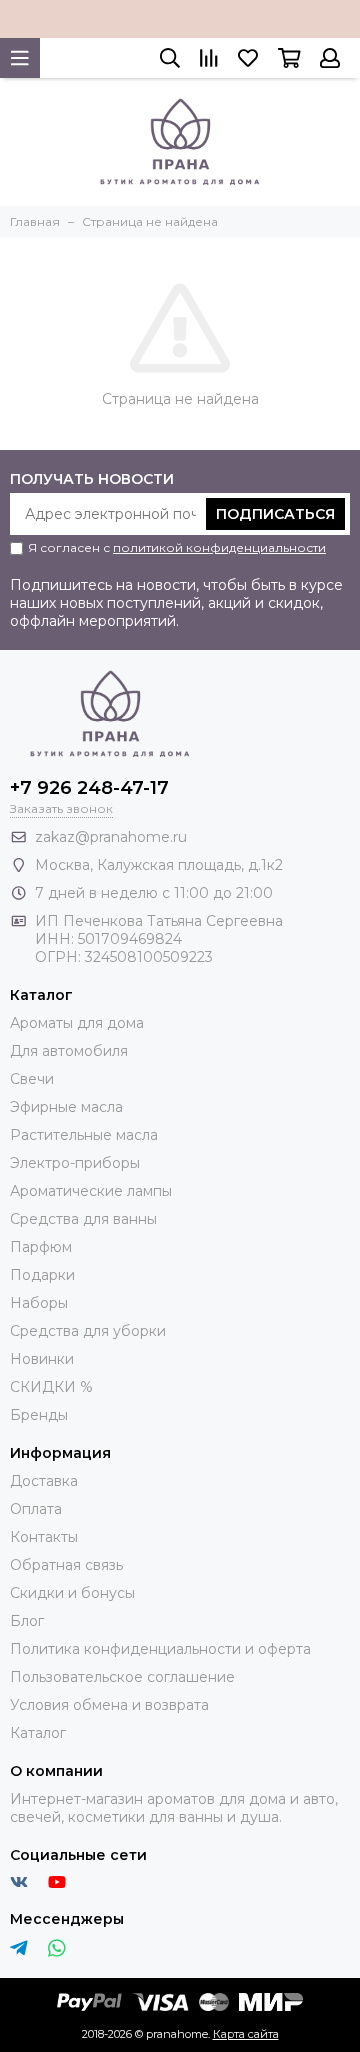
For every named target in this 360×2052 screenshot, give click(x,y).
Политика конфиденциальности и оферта (160, 1649)
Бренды (39, 1415)
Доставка (44, 1481)
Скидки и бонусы (72, 1593)
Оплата (36, 1509)
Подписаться (275, 514)
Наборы (39, 1303)
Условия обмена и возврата (109, 1705)
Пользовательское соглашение (122, 1677)
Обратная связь (66, 1565)
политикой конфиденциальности (219, 547)
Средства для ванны (83, 1219)
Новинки (42, 1359)
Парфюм (41, 1247)
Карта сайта (246, 2034)
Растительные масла (84, 1135)
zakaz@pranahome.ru (111, 837)
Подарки (42, 1275)
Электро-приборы (75, 1163)
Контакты (44, 1537)
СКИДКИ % (51, 1387)
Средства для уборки (88, 1331)
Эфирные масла (66, 1107)
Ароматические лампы (91, 1191)
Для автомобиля (69, 1051)
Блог (27, 1621)
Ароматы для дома (77, 1023)
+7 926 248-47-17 (89, 788)
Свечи (32, 1079)
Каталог (38, 1733)
